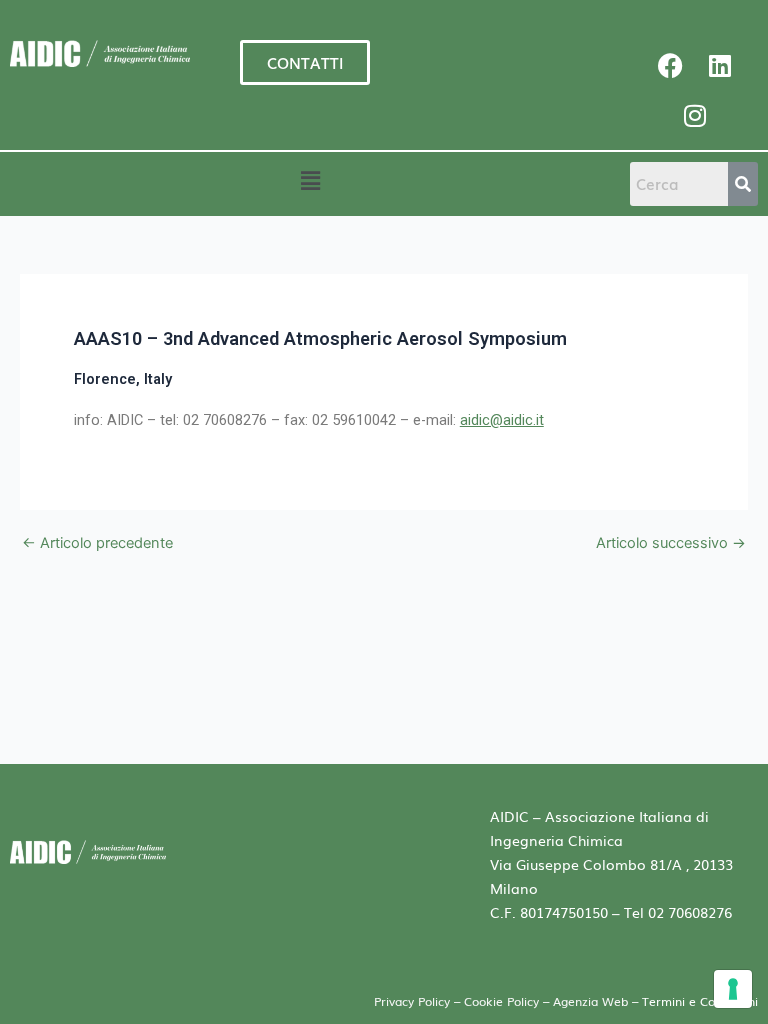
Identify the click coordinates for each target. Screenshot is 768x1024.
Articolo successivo (671, 543)
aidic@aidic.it (502, 420)
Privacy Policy (412, 1001)
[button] (310, 180)
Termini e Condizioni (700, 1001)
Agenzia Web (592, 1001)
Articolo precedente (97, 543)
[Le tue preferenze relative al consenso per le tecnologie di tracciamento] (733, 989)
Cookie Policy (501, 1001)
